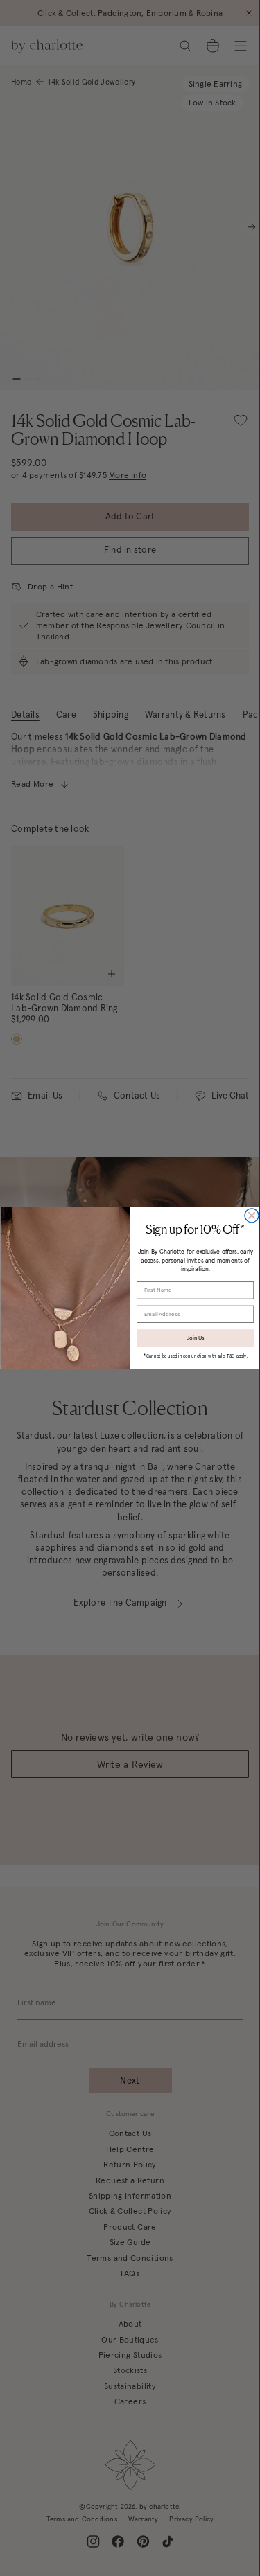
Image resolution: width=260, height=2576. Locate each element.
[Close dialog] (252, 1216)
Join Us (195, 1338)
